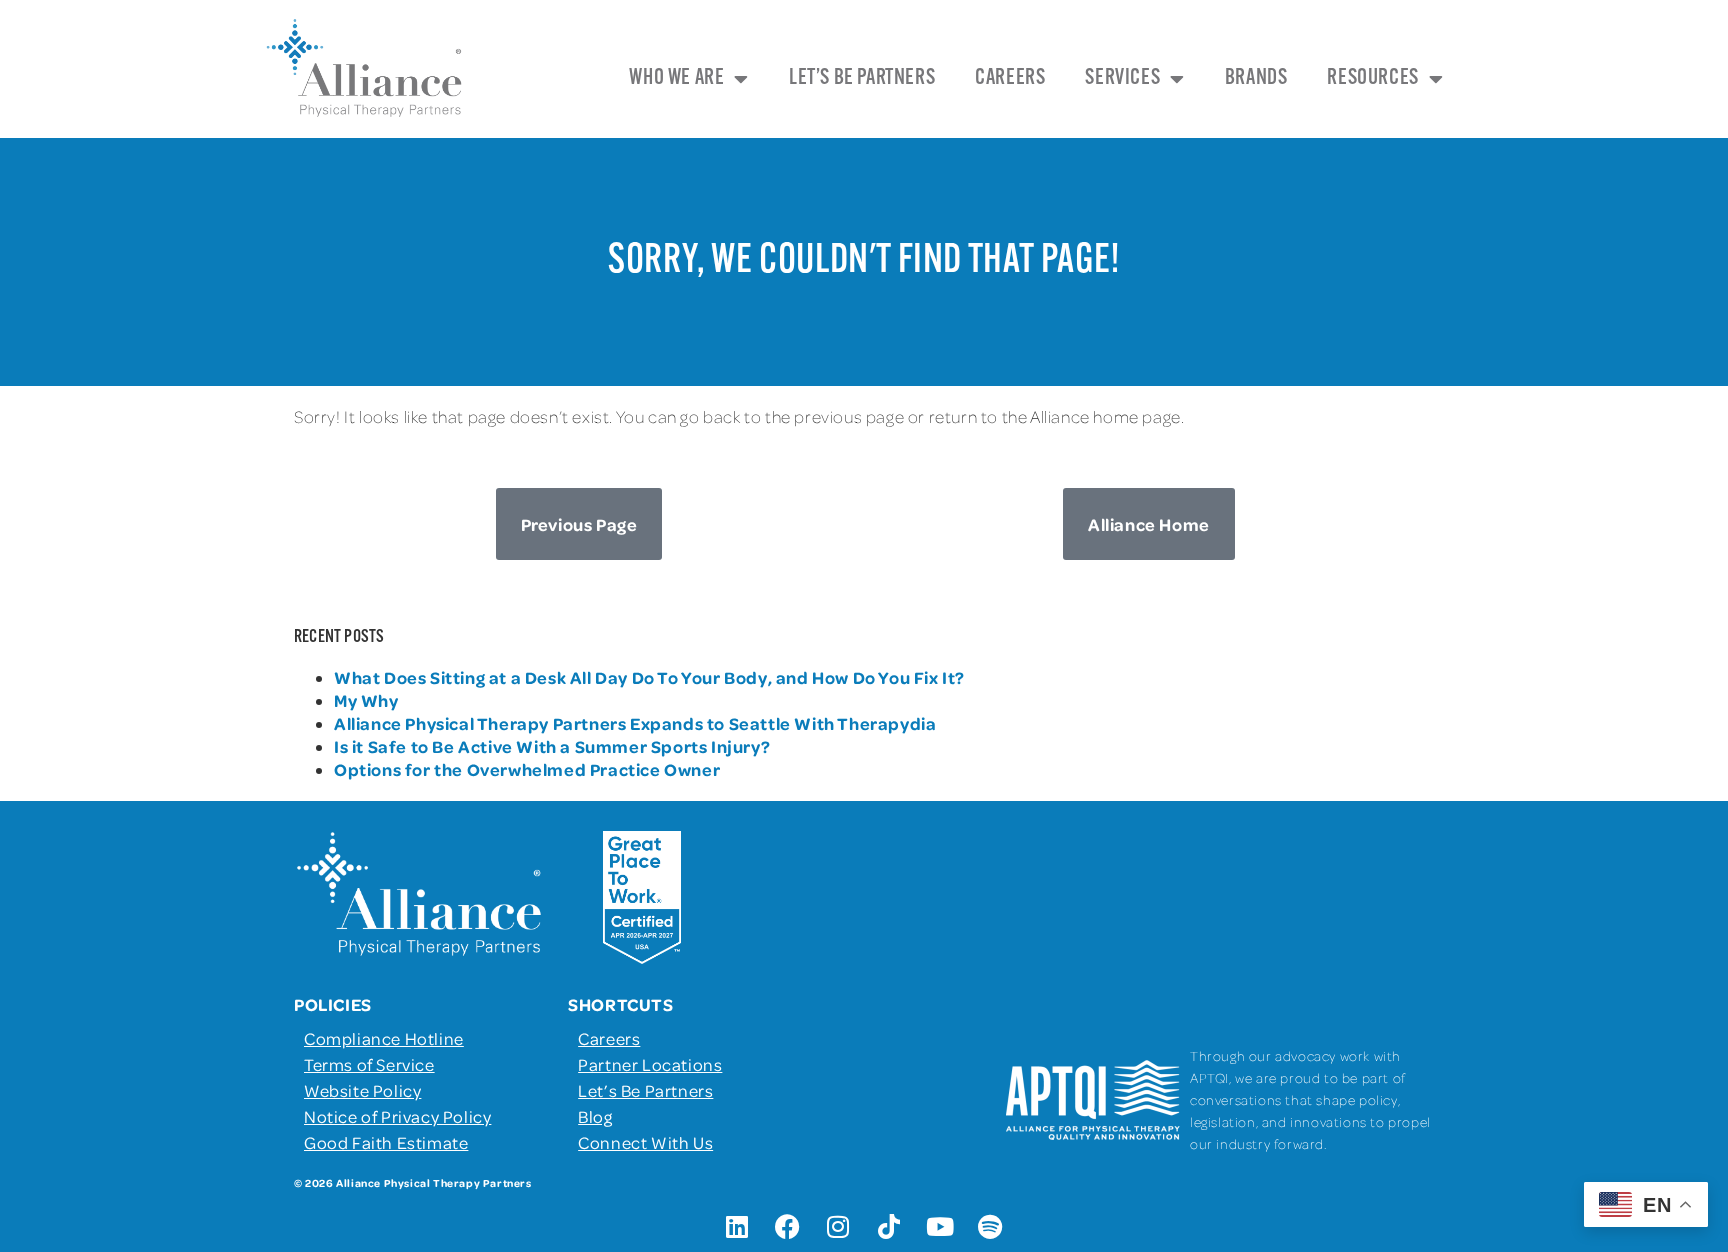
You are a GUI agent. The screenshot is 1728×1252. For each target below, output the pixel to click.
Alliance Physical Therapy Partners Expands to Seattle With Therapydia (635, 723)
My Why (366, 700)
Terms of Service (369, 1064)
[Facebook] (788, 1227)
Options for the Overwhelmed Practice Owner (527, 769)
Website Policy (362, 1090)
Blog (595, 1116)
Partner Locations (650, 1064)
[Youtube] (940, 1227)
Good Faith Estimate (386, 1142)
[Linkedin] (737, 1227)
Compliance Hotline (384, 1038)
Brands (1256, 78)
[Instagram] (839, 1227)
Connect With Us (645, 1142)
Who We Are (676, 78)
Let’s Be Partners (862, 78)
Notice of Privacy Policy (397, 1116)
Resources (1372, 78)
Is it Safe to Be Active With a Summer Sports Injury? (552, 746)
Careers (1010, 78)
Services (1122, 78)
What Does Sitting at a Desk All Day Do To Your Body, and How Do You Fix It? (649, 677)
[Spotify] (991, 1227)
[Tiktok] (889, 1227)
